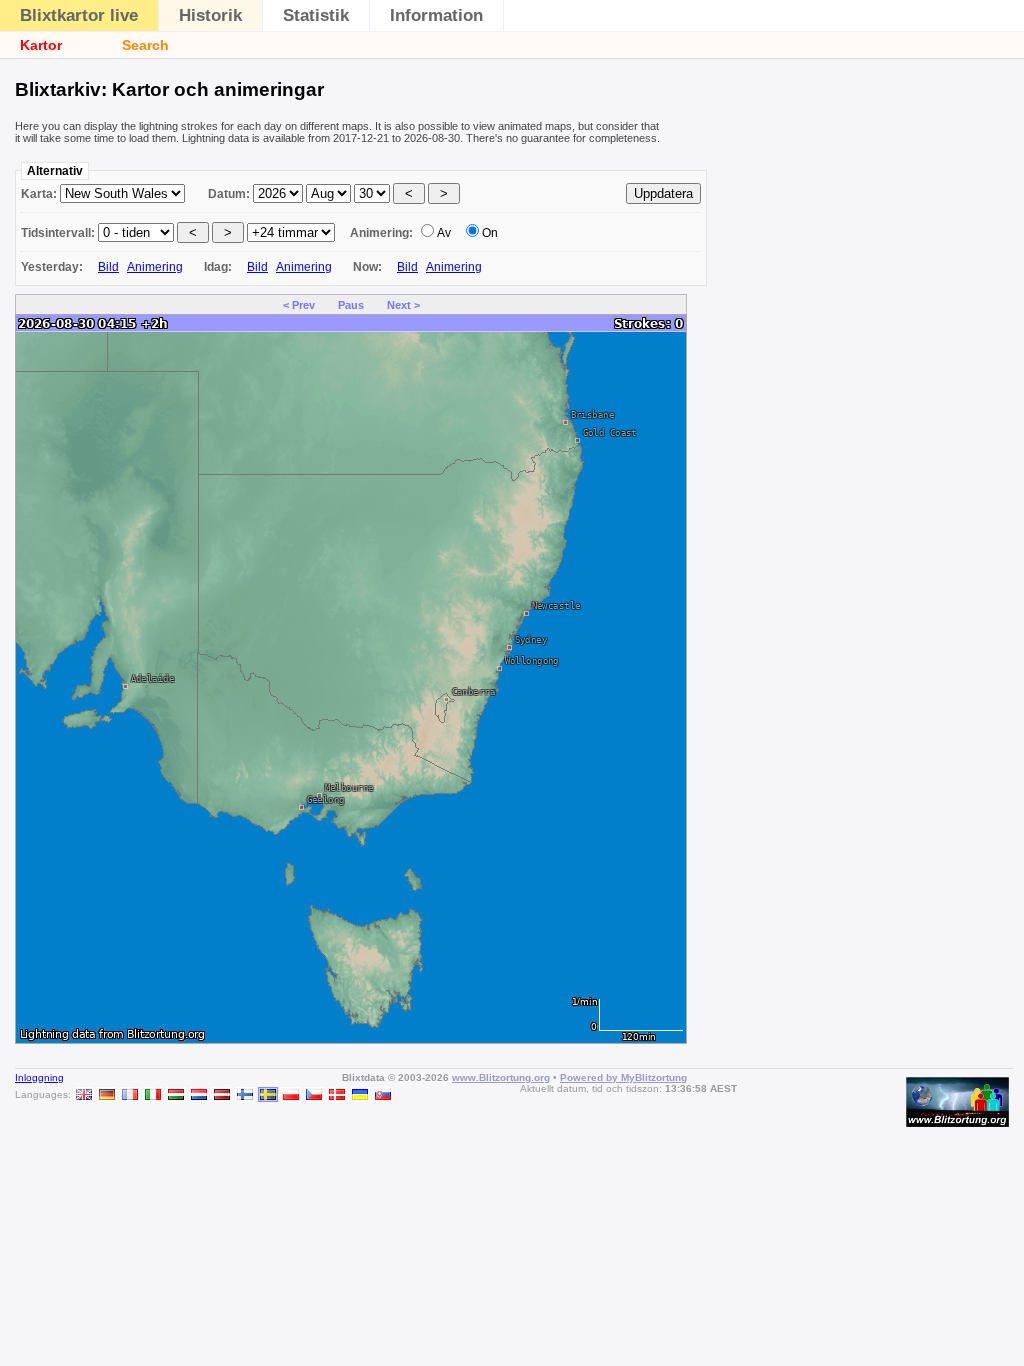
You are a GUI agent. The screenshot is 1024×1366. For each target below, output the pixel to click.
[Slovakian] (383, 1094)
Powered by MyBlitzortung (623, 1077)
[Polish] (291, 1094)
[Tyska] (107, 1094)
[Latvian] (222, 1094)
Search (145, 45)
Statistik (316, 15)
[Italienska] (153, 1094)
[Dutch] (199, 1094)
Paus (351, 305)
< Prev (299, 305)
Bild (108, 267)
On (490, 233)
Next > (403, 305)
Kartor (41, 45)
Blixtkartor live (79, 15)
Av (444, 233)
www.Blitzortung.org (501, 1077)
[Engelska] (84, 1094)
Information (436, 15)
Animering (155, 267)
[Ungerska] (176, 1094)
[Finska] (245, 1094)
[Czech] (314, 1094)
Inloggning (39, 1077)
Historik (210, 15)
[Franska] (130, 1094)
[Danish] (337, 1094)
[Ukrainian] (360, 1094)
